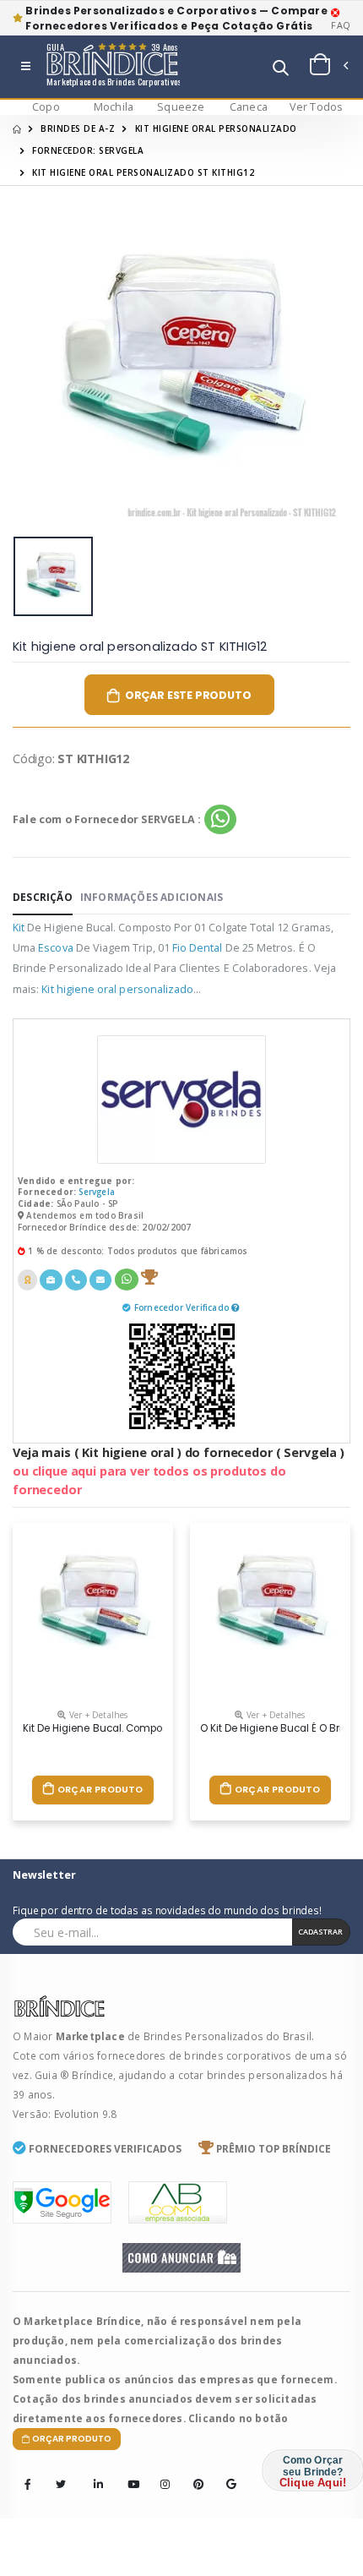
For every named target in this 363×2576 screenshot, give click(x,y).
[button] (281, 70)
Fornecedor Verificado (183, 1307)
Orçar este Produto (188, 695)
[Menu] (26, 67)
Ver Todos (317, 107)
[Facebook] (28, 2485)
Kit (19, 928)
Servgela (97, 1192)
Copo (46, 107)
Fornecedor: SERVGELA (88, 150)
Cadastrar (320, 1932)
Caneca (249, 107)
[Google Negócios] (226, 2473)
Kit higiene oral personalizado (216, 128)
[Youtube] (127, 2473)
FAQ (341, 25)
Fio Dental (198, 948)
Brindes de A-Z (78, 128)
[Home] (17, 128)
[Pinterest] (193, 2473)
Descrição (43, 897)
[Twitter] (61, 2485)
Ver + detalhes (97, 1715)
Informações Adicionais (152, 897)
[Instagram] (160, 2473)
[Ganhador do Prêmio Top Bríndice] (149, 1280)
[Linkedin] (94, 2473)
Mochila (114, 107)
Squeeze (181, 107)
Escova (55, 948)
